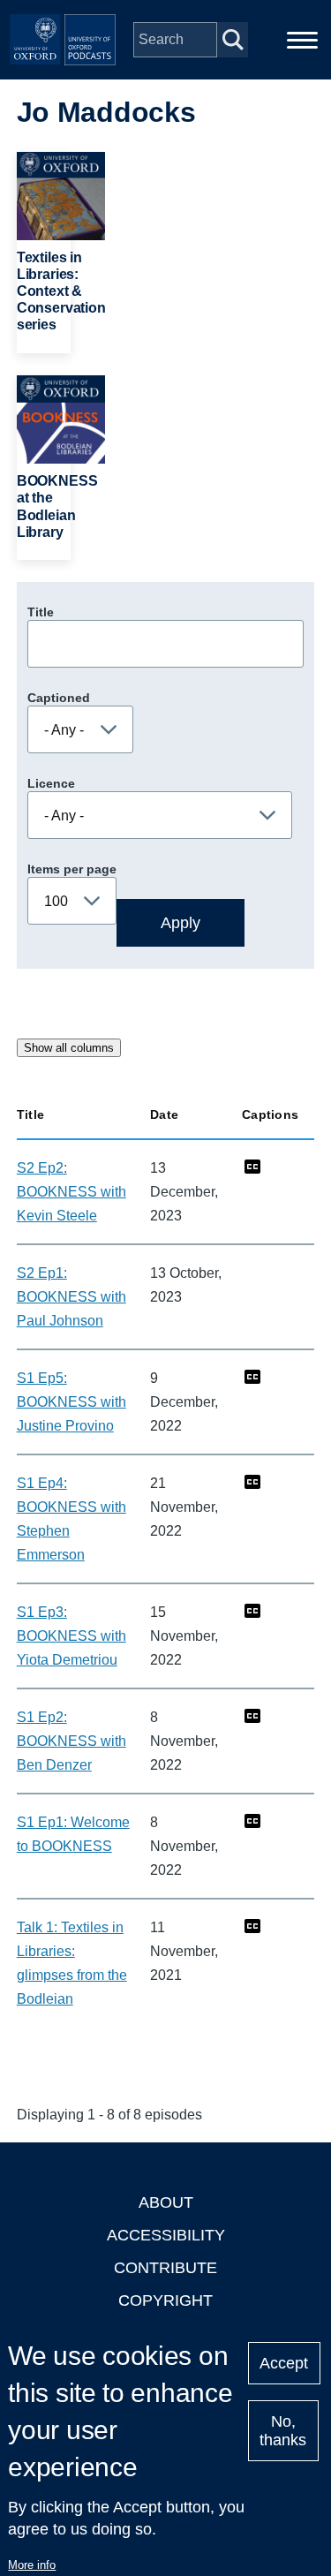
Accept (284, 2363)
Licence (51, 783)
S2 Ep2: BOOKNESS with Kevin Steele (71, 1192)
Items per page (72, 869)
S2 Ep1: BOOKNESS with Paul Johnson (71, 1297)
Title (41, 612)
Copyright (165, 2300)
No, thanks (283, 2431)
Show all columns (69, 1048)
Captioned (59, 698)
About (166, 2202)
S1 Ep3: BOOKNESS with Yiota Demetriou (71, 1636)
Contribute (165, 2268)
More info (32, 2565)
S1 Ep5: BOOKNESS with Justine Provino (71, 1402)
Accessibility (166, 2235)
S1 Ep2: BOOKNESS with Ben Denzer (71, 1741)
